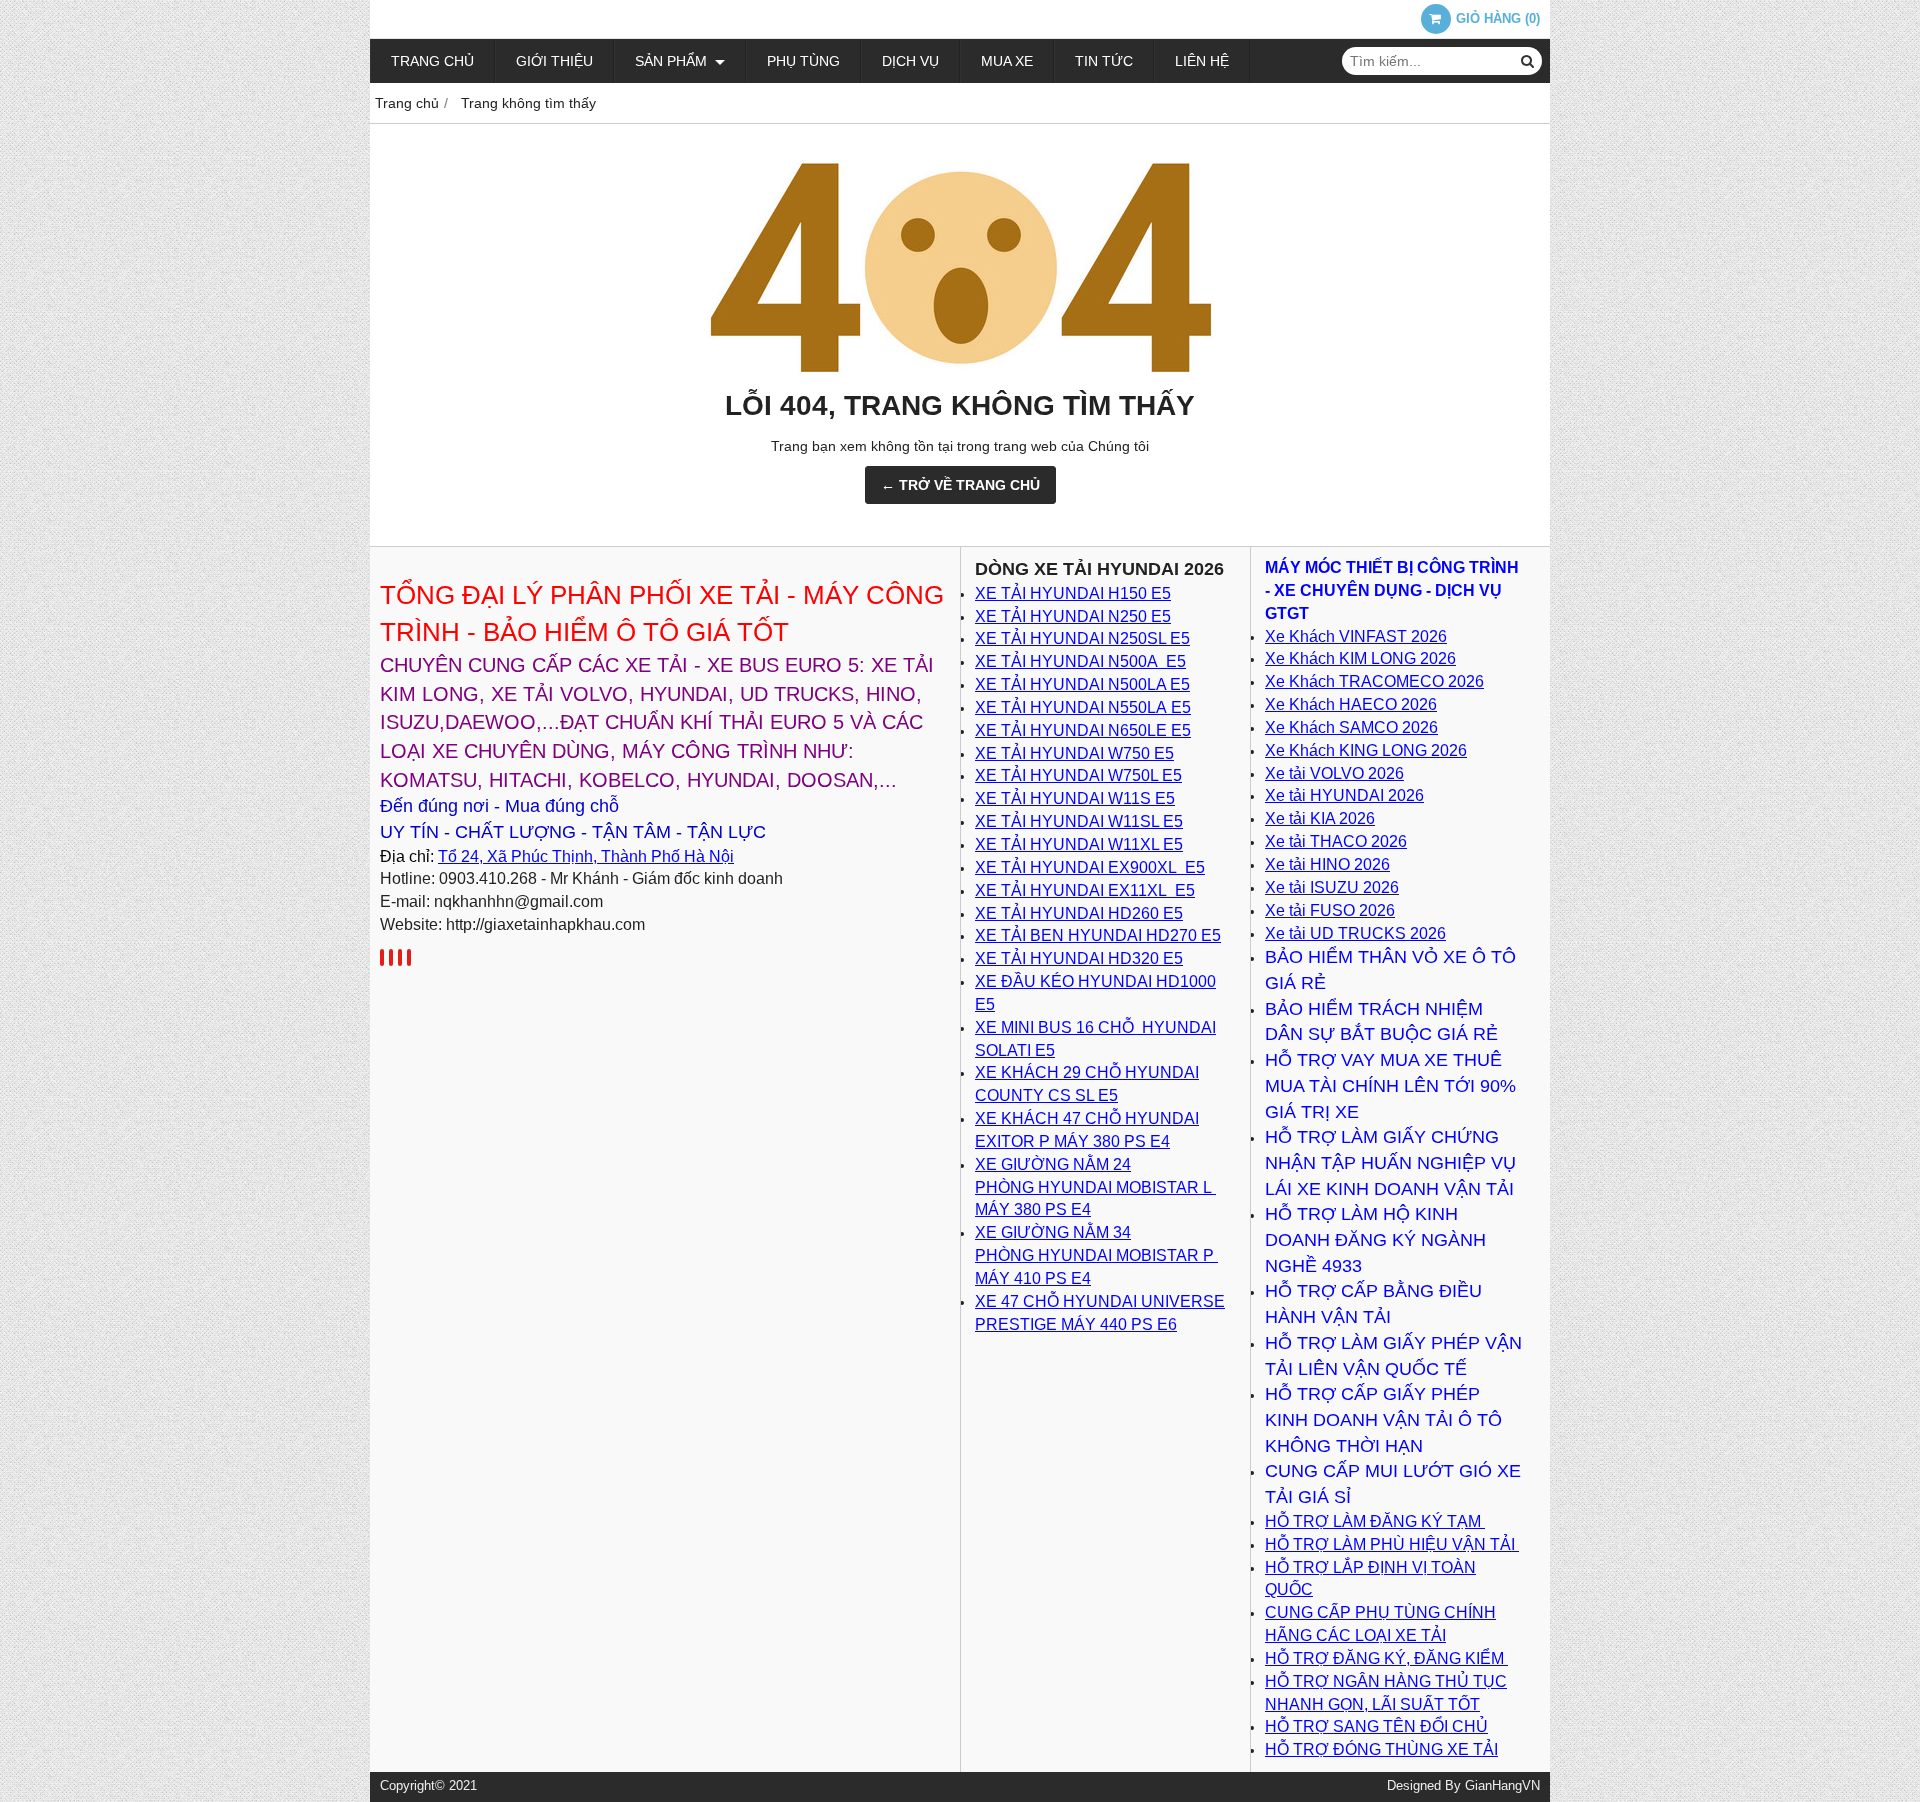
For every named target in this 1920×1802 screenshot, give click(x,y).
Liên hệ (1202, 61)
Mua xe (1007, 61)
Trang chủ (432, 61)
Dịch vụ (910, 61)
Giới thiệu (554, 61)
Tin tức (1104, 61)
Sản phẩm (673, 61)
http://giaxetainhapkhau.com (545, 924)
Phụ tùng (803, 61)
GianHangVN (1502, 1786)
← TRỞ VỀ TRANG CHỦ (960, 485)
